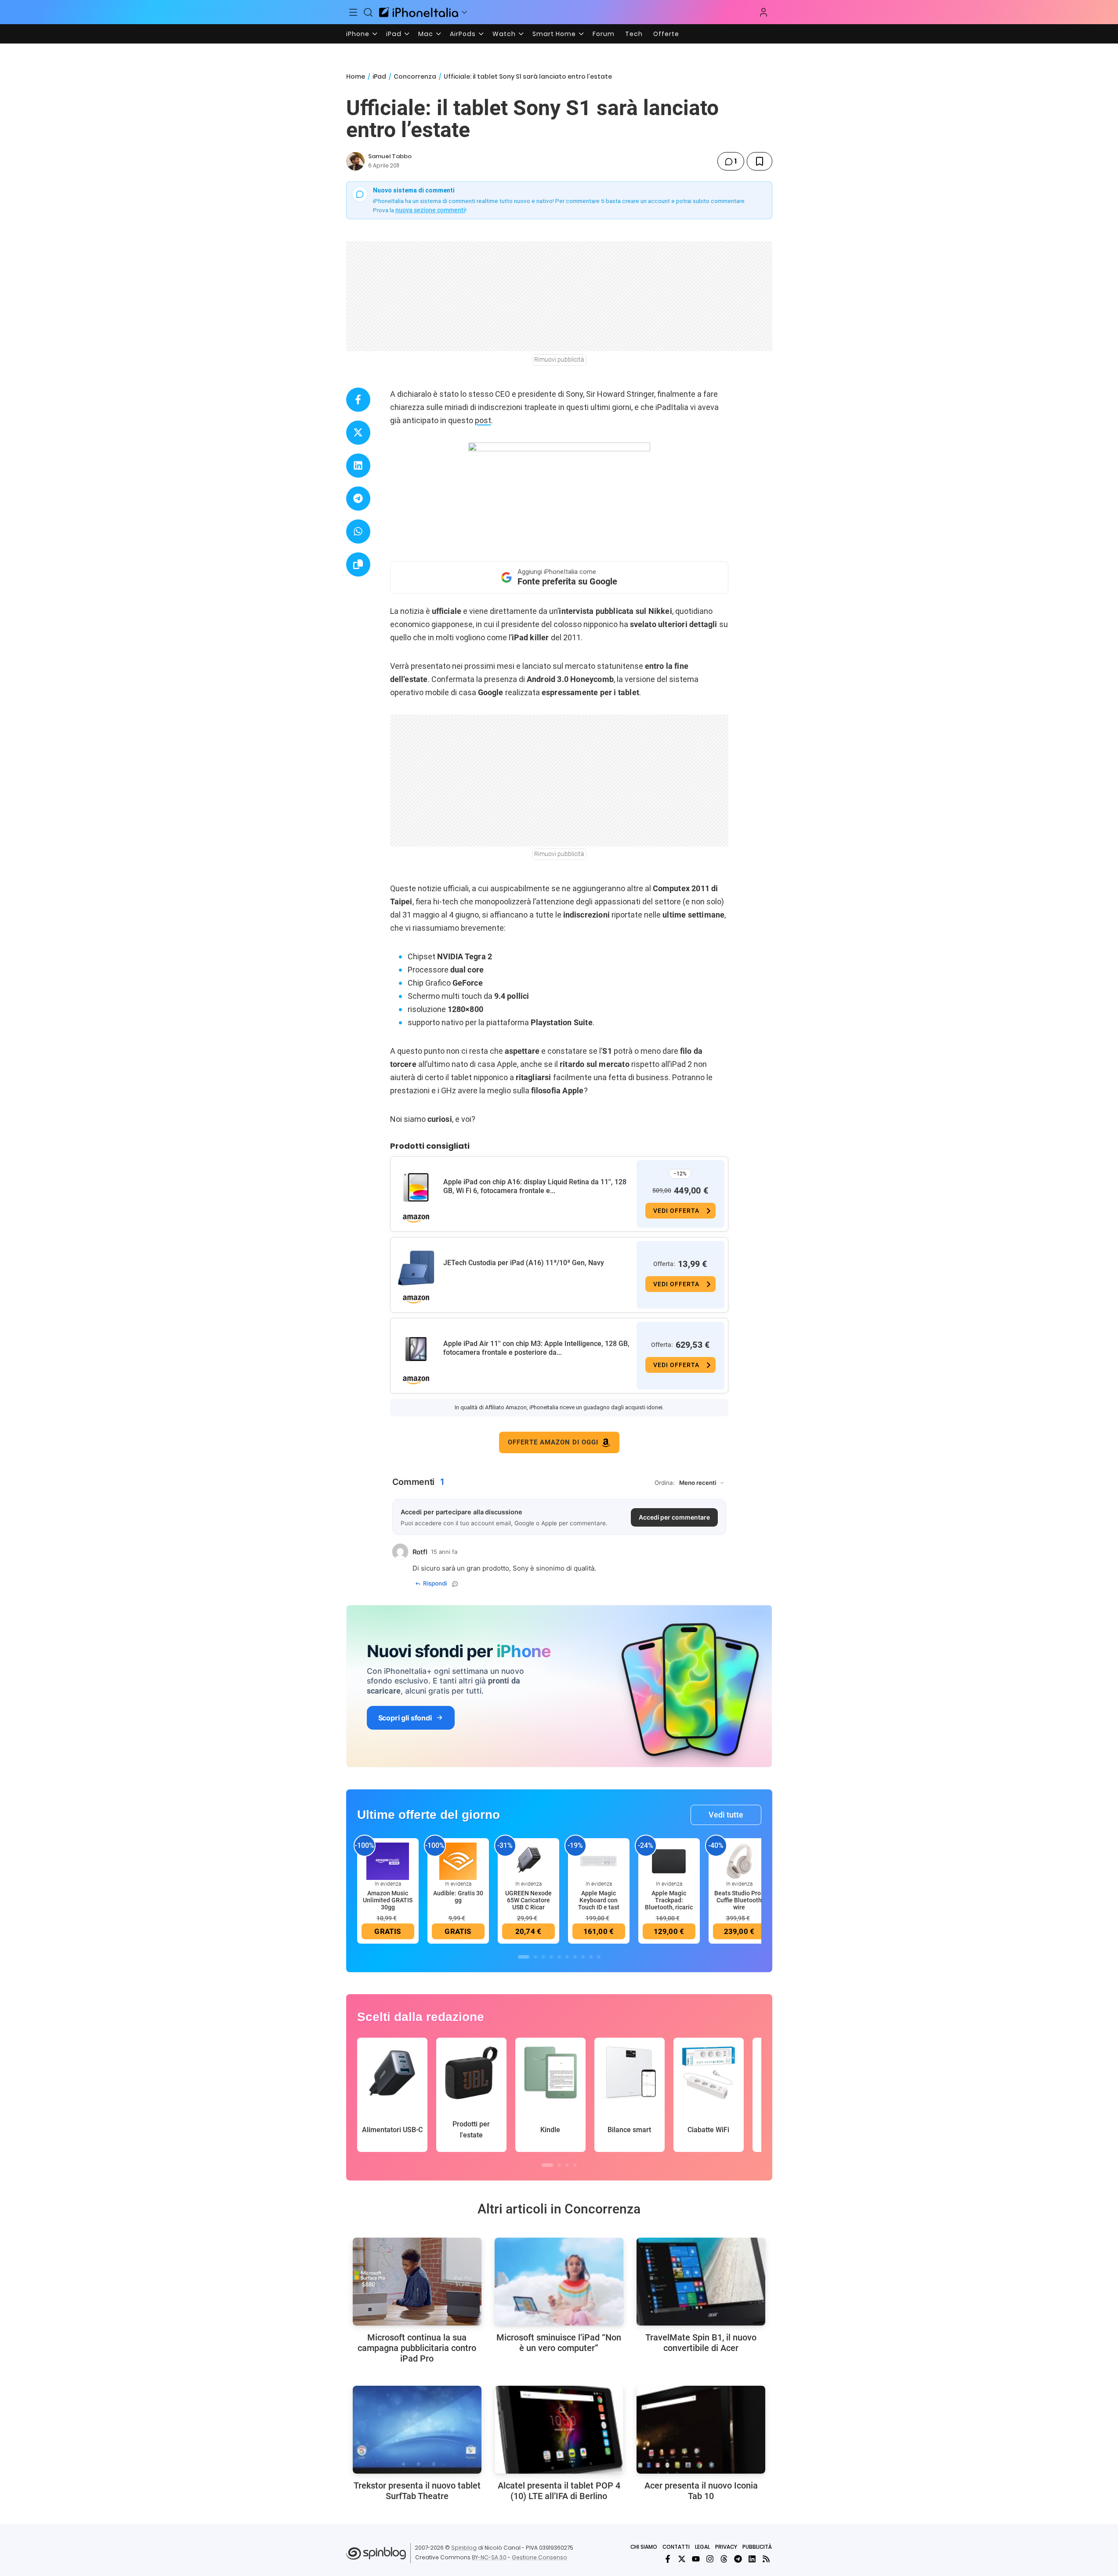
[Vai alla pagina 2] (535, 1957)
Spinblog (464, 2548)
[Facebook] (668, 2559)
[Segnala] (455, 1584)
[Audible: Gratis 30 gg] (458, 1861)
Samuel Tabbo (390, 156)
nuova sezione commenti (430, 210)
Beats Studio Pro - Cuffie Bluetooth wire (739, 1900)
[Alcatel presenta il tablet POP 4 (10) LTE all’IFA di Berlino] (559, 2430)
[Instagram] (710, 2559)
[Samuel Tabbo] (355, 161)
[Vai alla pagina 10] (599, 1957)
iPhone (358, 34)
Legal (702, 2547)
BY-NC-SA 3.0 (489, 2557)
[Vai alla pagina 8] (583, 1957)
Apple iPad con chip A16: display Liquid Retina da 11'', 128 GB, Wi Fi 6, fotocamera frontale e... (535, 1186)
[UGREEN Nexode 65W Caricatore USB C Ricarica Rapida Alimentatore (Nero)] (528, 1861)
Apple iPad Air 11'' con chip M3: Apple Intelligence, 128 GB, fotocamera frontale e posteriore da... (536, 1348)
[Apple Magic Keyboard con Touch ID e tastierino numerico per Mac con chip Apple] (599, 1861)
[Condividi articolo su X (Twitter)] (358, 433)
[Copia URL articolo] (358, 564)
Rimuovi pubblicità (559, 359)
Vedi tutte (726, 1815)
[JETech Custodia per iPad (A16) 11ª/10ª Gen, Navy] (416, 1268)
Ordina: (665, 1483)
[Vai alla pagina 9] (591, 1957)
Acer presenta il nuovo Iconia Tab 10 (701, 2491)
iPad (394, 34)
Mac (426, 34)
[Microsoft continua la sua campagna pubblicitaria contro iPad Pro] (417, 2282)
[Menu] (354, 12)
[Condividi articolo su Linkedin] (358, 466)
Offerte (666, 34)
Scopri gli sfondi (405, 1718)
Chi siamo (644, 2547)
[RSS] (766, 2559)
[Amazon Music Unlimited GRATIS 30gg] (388, 1861)
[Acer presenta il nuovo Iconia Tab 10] (701, 2430)
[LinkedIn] (752, 2559)
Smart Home (554, 34)
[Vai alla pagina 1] (524, 1957)
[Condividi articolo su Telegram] (358, 499)
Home (356, 76)
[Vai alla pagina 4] (551, 1957)
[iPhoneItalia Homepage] (419, 12)
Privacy (726, 2547)
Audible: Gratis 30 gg (458, 1897)
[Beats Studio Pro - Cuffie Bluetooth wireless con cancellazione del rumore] (739, 1861)
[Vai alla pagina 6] (567, 1957)
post (483, 420)
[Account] (763, 12)
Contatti (676, 2547)
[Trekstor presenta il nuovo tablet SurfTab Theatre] (417, 2430)
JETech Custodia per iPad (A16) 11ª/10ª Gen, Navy (524, 1263)
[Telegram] (738, 2559)
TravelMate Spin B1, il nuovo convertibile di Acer (701, 2343)
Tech (634, 34)
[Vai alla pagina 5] (559, 1957)
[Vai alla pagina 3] (543, 1957)
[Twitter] (682, 2559)
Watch (504, 34)
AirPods (463, 34)
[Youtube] (696, 2559)
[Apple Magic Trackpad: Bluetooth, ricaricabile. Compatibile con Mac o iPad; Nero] (669, 1861)
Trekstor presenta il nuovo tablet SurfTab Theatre (417, 2491)
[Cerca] (368, 12)
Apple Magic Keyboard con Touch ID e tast (599, 1900)
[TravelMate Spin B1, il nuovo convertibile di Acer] (701, 2282)
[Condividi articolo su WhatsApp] (358, 532)
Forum (604, 34)
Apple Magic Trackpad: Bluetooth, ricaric (669, 1900)
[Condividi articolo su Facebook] (358, 400)
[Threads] (724, 2559)
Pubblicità (757, 2547)
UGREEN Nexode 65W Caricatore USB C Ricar (528, 1900)
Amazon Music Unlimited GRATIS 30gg (388, 1900)
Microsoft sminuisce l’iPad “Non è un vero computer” (559, 2343)
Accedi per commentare (674, 1517)
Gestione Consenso (539, 2557)
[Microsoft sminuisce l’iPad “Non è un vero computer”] (559, 2282)
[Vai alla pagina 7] (575, 1957)
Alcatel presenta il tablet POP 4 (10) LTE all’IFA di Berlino (559, 2491)
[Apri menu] (464, 12)
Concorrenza (415, 76)
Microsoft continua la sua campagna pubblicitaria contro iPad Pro (417, 2348)
